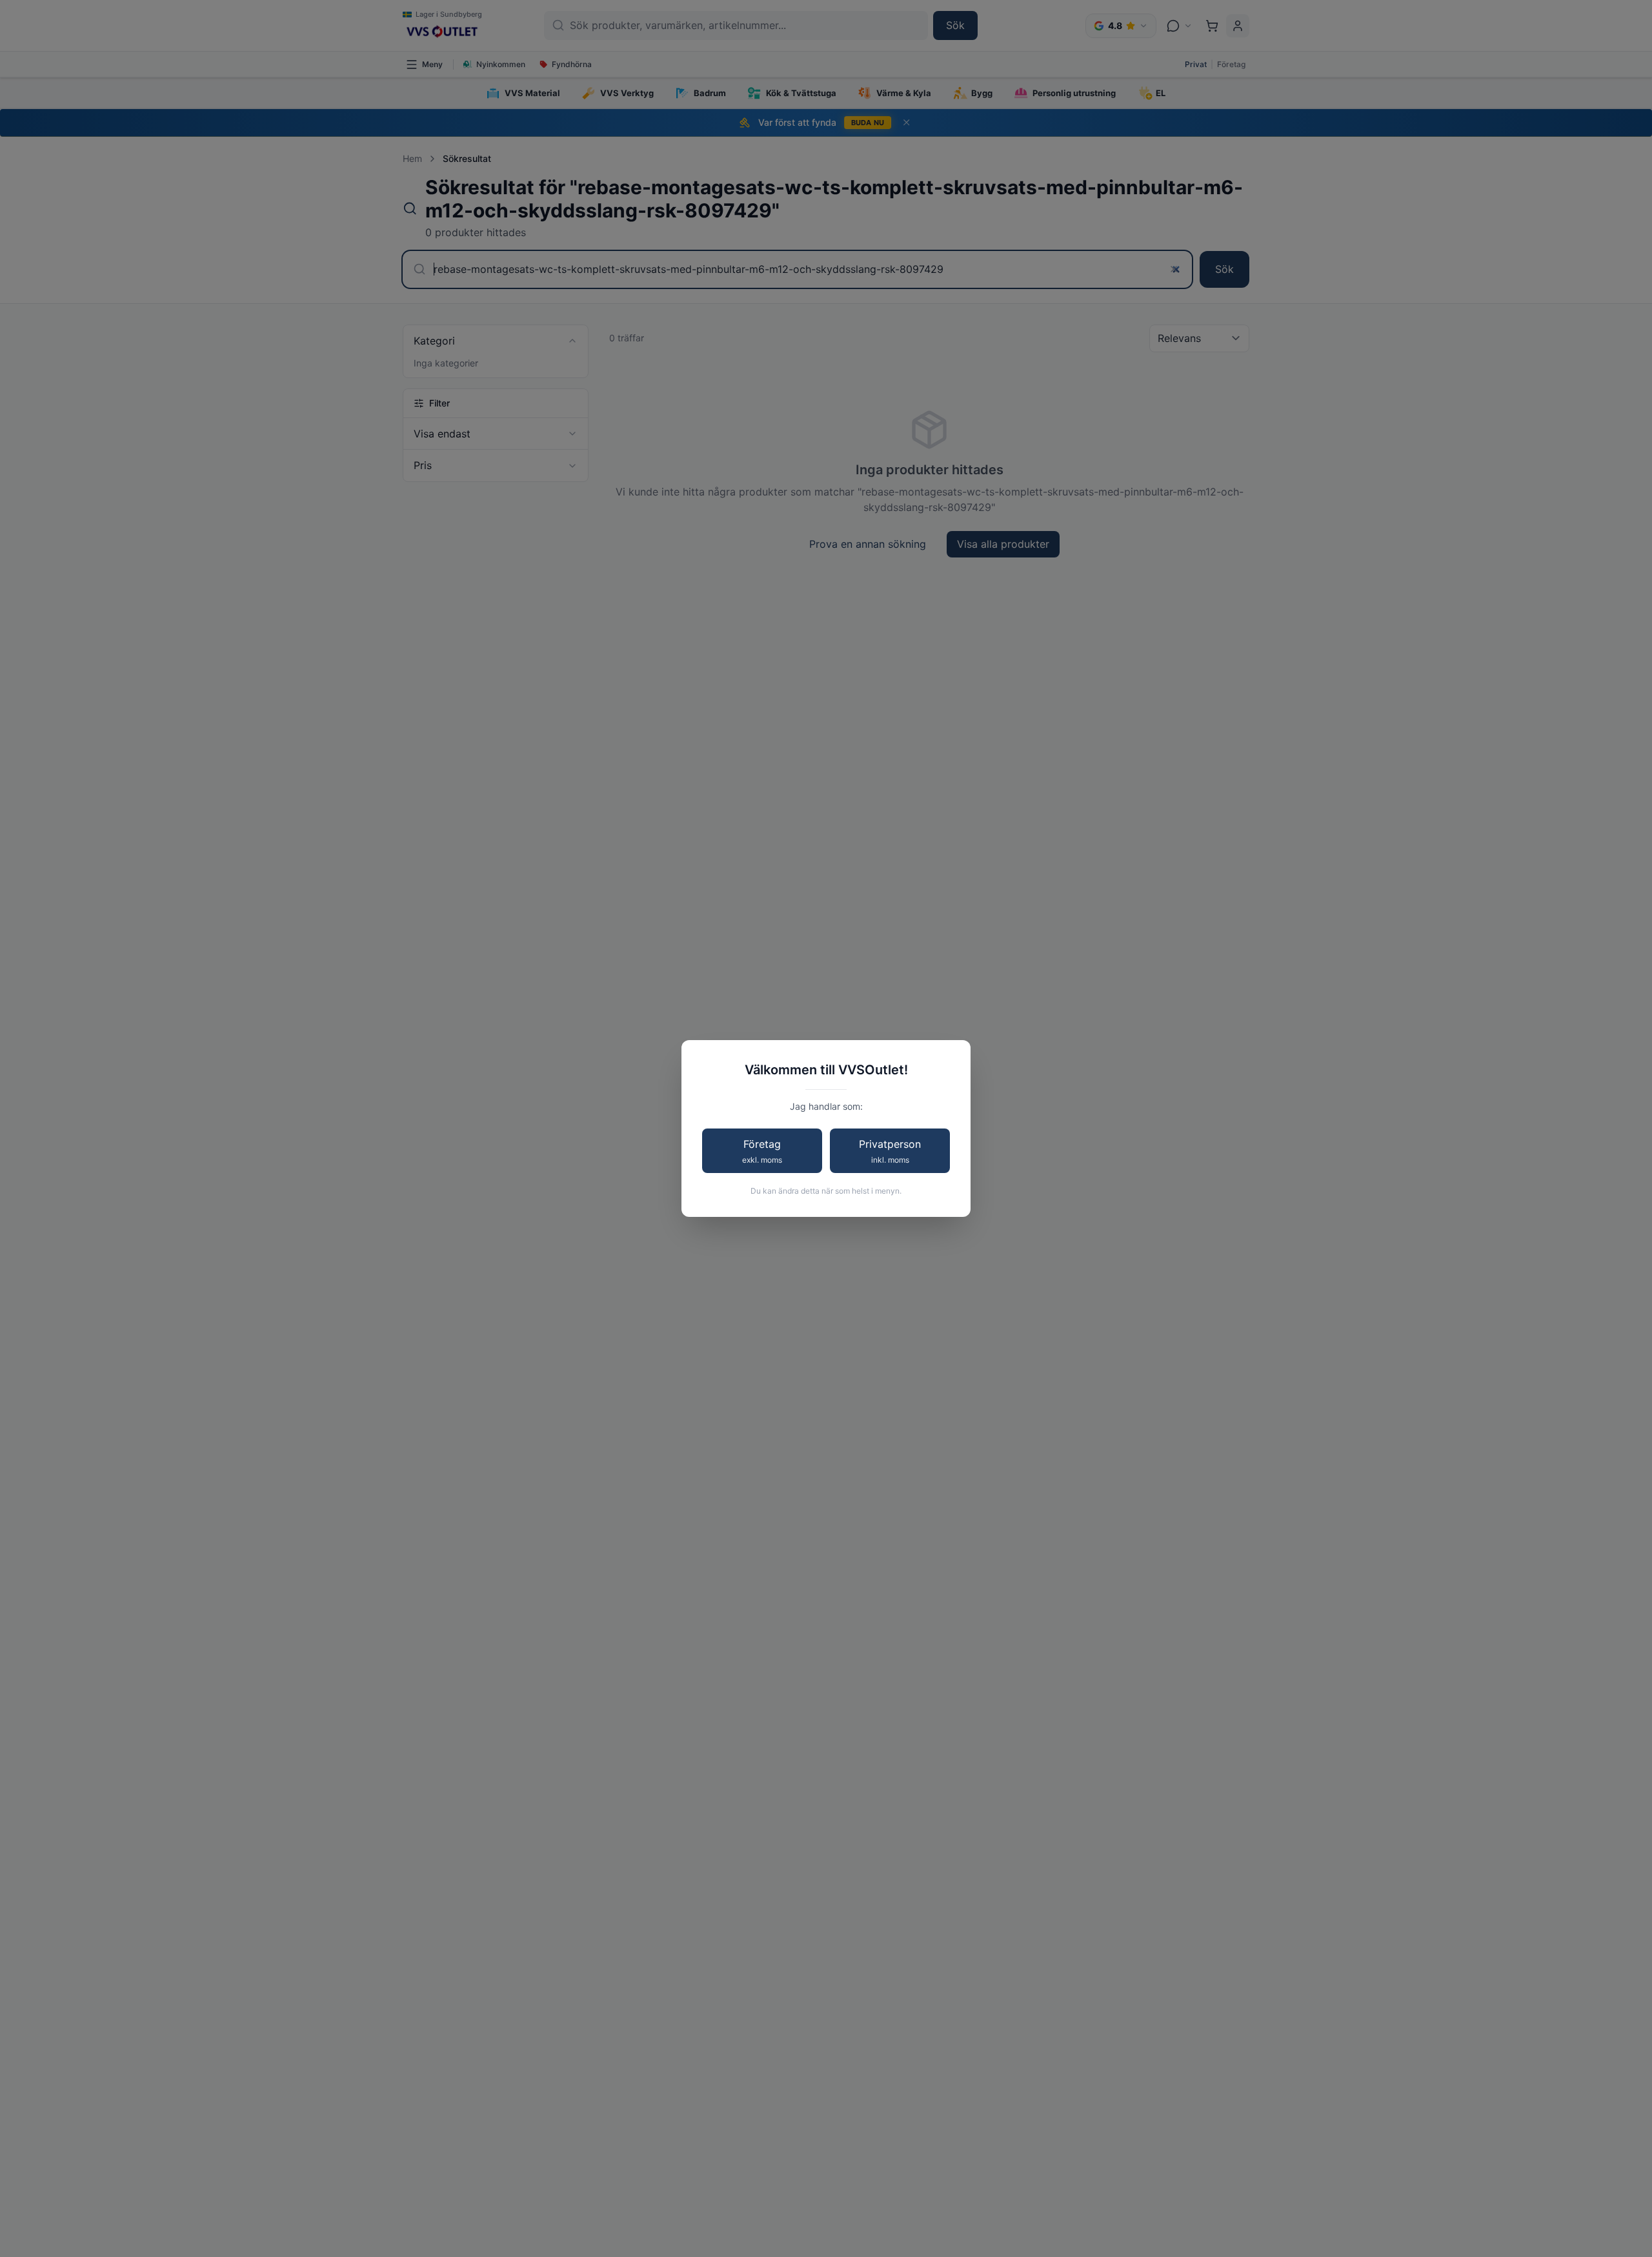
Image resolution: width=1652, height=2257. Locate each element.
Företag (762, 1151)
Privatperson (890, 1151)
